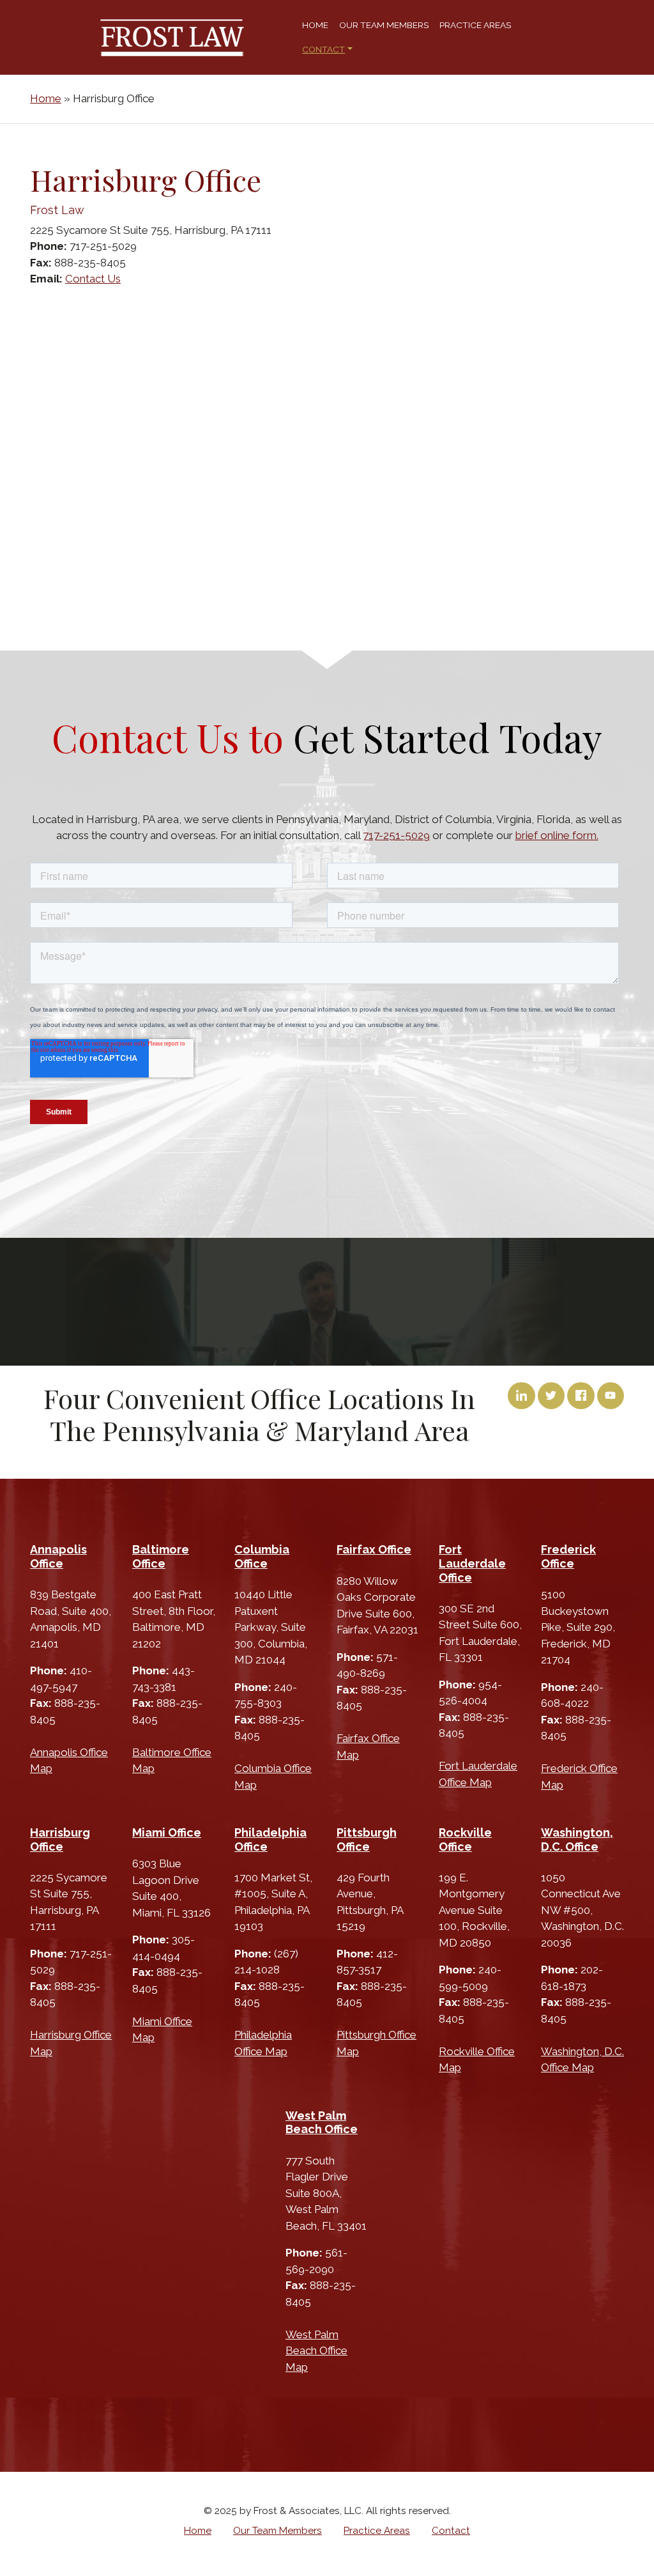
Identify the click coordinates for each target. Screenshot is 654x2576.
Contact (323, 49)
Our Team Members (384, 25)
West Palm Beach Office (322, 2123)
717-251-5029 (396, 835)
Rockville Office (465, 1839)
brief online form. (557, 835)
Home (315, 25)
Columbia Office (262, 1556)
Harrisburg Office (60, 1839)
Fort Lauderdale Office (472, 1563)
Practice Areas (475, 25)
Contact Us (93, 279)
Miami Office (167, 1832)
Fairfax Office (374, 1549)
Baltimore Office (161, 1556)
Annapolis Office (58, 1556)
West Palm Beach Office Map (316, 2351)
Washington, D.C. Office (577, 1839)
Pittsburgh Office (367, 1839)
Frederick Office (568, 1556)
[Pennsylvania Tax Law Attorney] (172, 38)
